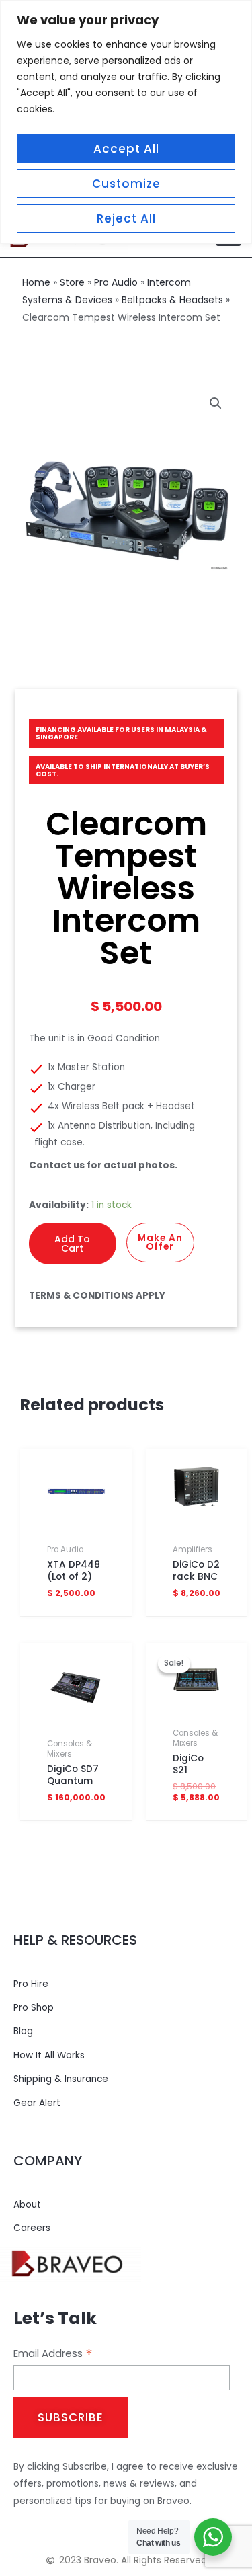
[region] (126, 122)
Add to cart (72, 1244)
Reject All (126, 218)
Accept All (126, 149)
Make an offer (160, 1243)
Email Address (53, 2353)
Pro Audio (116, 282)
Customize (126, 184)
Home (36, 282)
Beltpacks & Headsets (172, 300)
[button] (216, 403)
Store (72, 282)
